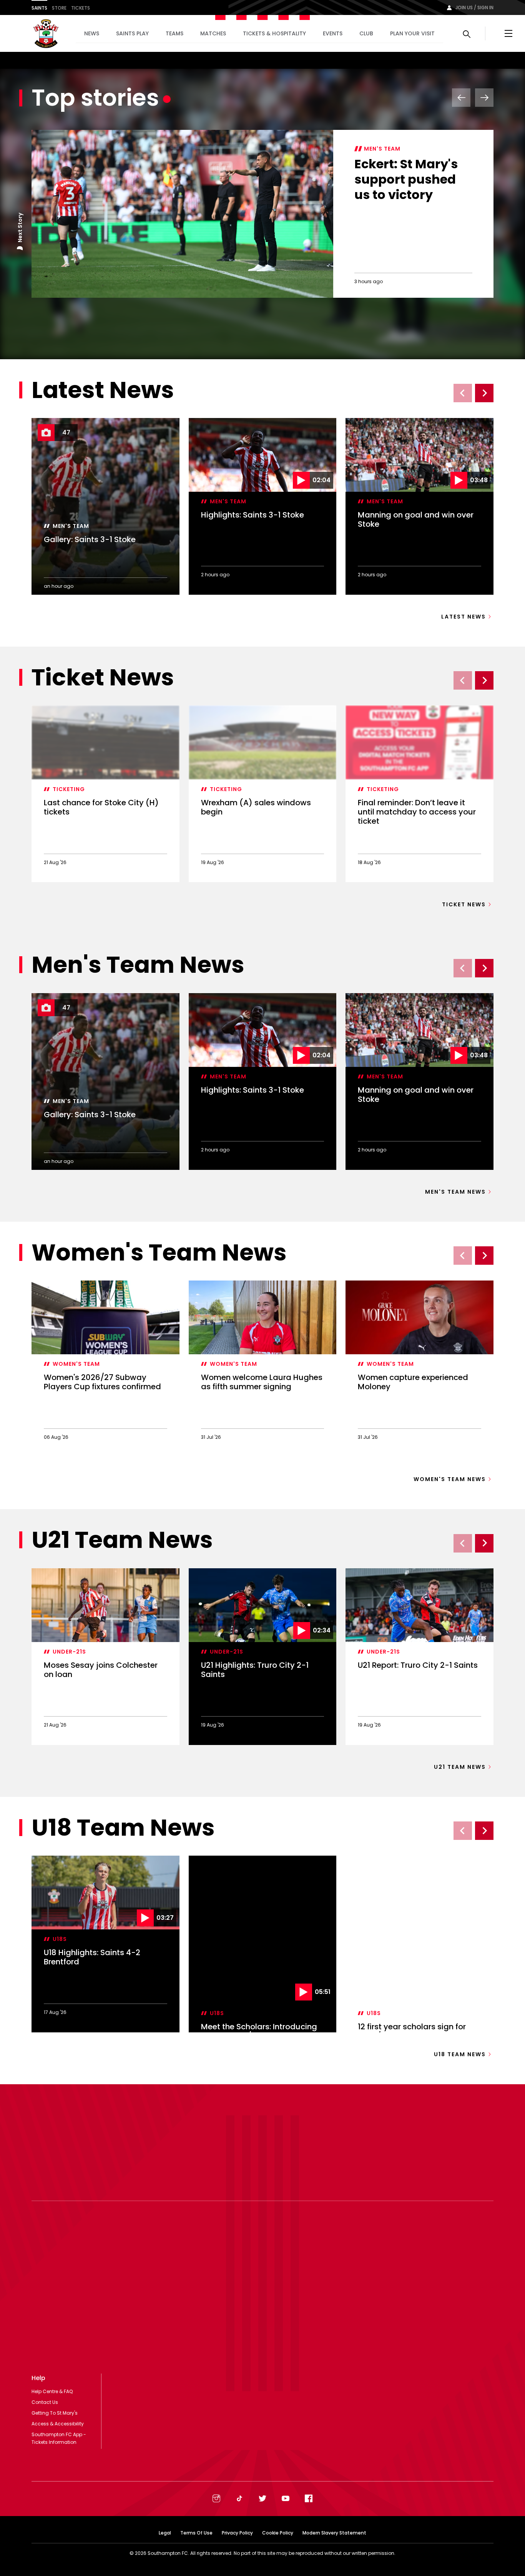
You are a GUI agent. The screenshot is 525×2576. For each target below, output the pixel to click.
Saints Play (132, 33)
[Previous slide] (463, 393)
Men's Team (382, 149)
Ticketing (69, 789)
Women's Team (76, 1364)
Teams (174, 33)
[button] (20, 249)
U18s (60, 1939)
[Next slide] (484, 393)
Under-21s (69, 1652)
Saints (39, 8)
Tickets (81, 8)
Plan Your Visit (412, 33)
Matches (213, 33)
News (92, 33)
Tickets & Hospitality (274, 33)
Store (59, 8)
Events (333, 33)
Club (366, 33)
